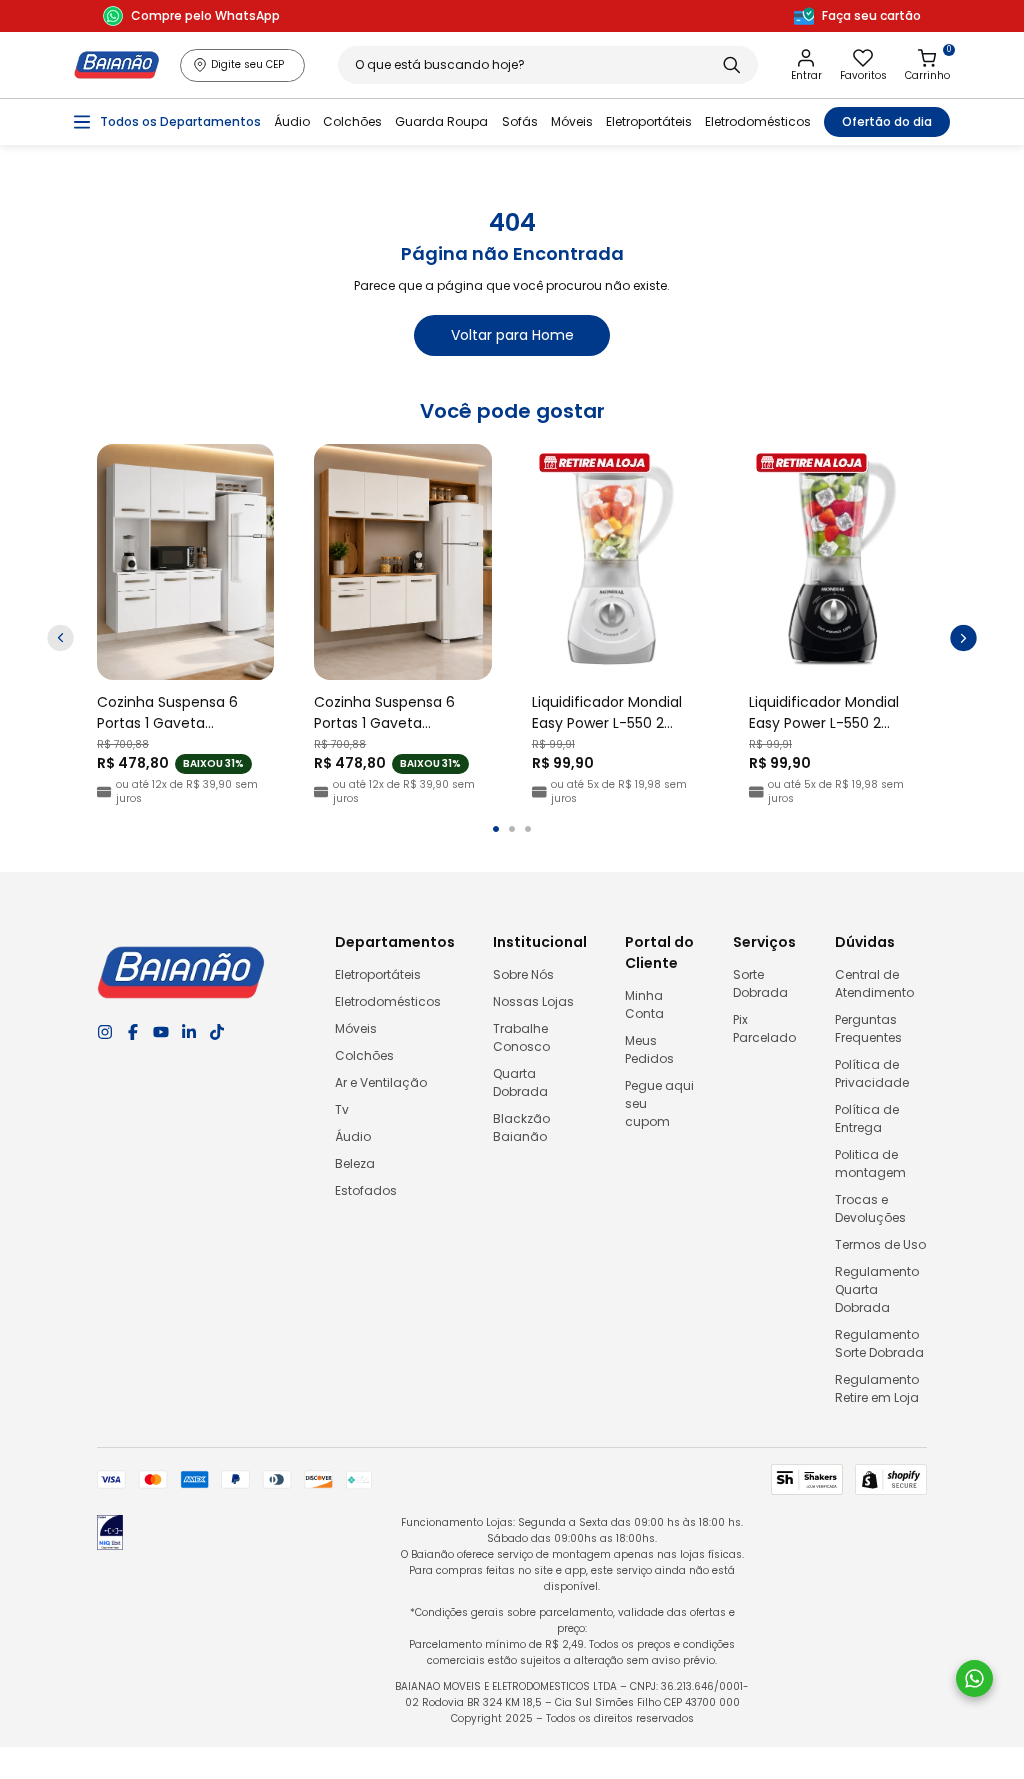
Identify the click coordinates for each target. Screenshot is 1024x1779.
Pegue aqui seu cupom (659, 1103)
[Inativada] (110, 1536)
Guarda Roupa (441, 121)
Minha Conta (644, 1004)
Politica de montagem (870, 1163)
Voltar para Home (512, 335)
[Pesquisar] (731, 65)
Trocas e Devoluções (870, 1208)
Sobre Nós (523, 974)
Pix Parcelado (764, 1028)
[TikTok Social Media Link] (217, 1032)
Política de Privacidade (872, 1073)
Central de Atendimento (874, 983)
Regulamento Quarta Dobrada (877, 1289)
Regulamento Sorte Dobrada (879, 1343)
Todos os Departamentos (180, 121)
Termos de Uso (880, 1244)
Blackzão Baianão (521, 1127)
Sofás (520, 121)
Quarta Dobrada (520, 1082)
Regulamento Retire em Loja (877, 1388)
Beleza (355, 1163)
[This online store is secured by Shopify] (891, 1479)
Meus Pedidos (649, 1049)
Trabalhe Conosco (521, 1037)
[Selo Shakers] (807, 1479)
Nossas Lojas (533, 1001)
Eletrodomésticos (758, 121)
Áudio (292, 121)
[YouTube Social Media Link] (161, 1032)
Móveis (572, 121)
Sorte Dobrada (760, 983)
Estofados (366, 1190)
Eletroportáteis (649, 121)
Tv (342, 1109)
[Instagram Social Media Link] (105, 1032)
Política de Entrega (867, 1118)
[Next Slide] (963, 638)
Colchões (352, 121)
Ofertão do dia (887, 121)
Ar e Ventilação (381, 1082)
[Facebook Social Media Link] (133, 1032)
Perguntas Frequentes (868, 1028)
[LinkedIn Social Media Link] (189, 1032)
